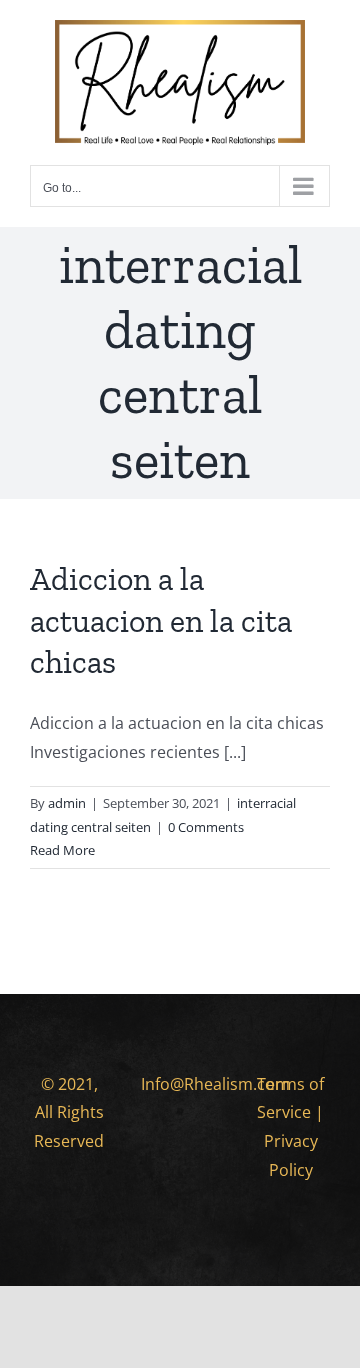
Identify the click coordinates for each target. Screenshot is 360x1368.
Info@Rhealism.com (215, 1084)
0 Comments (206, 827)
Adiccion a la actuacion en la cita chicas (161, 620)
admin (67, 803)
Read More (62, 850)
